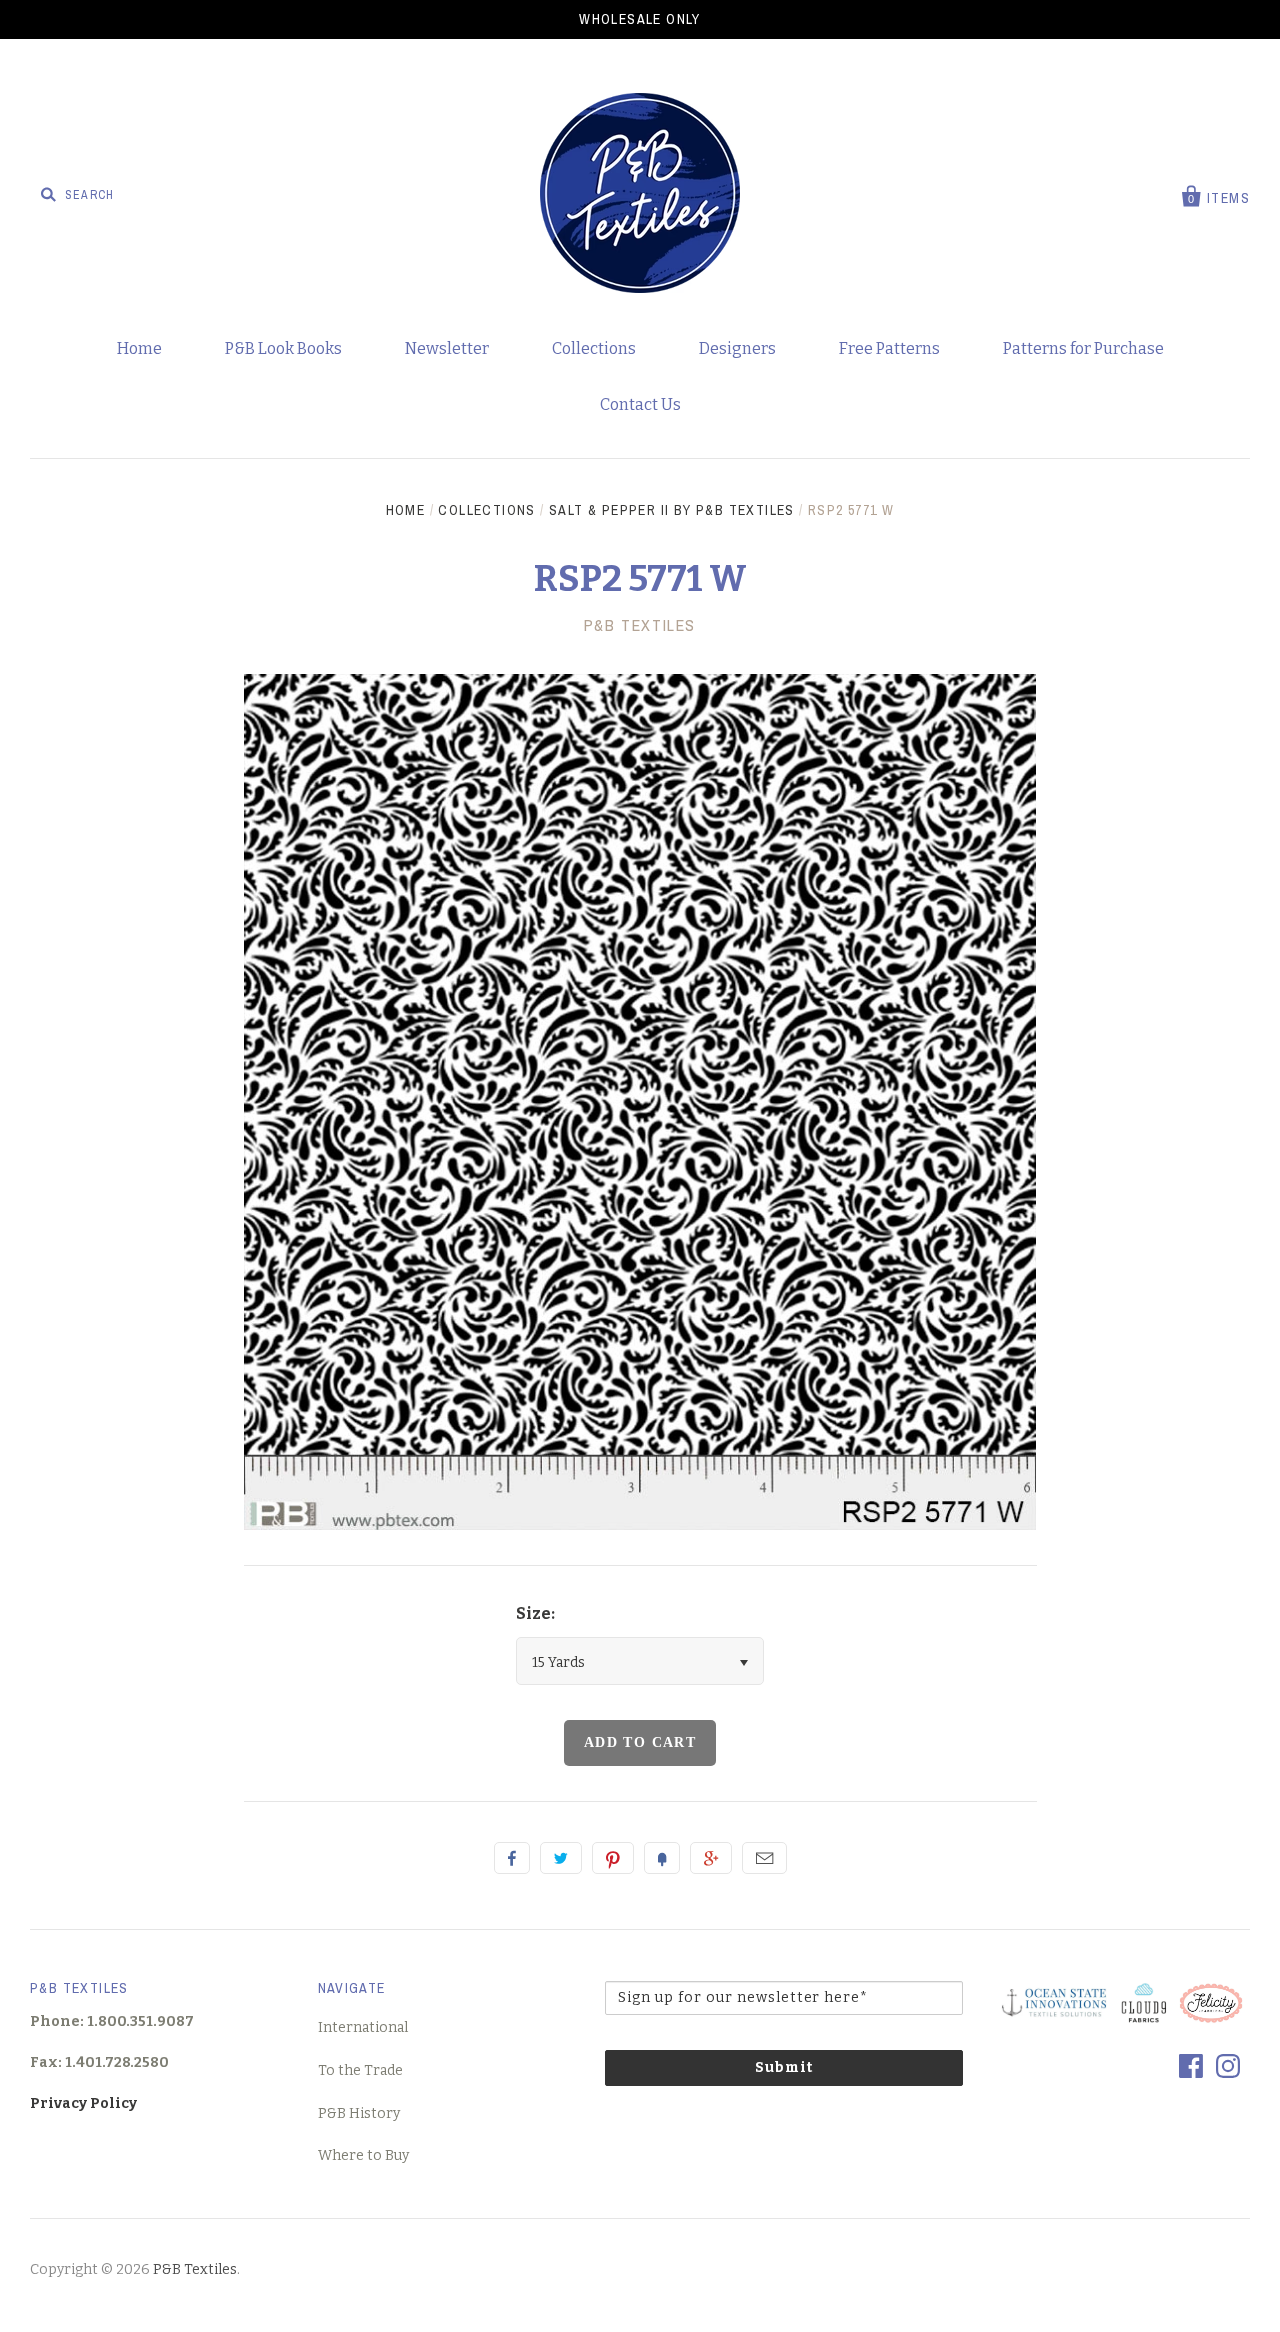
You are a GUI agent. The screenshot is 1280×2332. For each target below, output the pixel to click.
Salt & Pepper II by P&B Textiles (672, 510)
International (363, 2027)
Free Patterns (889, 348)
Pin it (613, 1858)
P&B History (359, 2113)
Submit (784, 2067)
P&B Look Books (283, 348)
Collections (594, 348)
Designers (737, 348)
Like (512, 1858)
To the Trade (360, 2070)
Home (139, 348)
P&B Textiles (640, 625)
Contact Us (640, 404)
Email (764, 1858)
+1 (711, 1858)
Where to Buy (363, 2155)
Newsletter (447, 348)
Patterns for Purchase (1083, 348)
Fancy (662, 1858)
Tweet (561, 1858)
